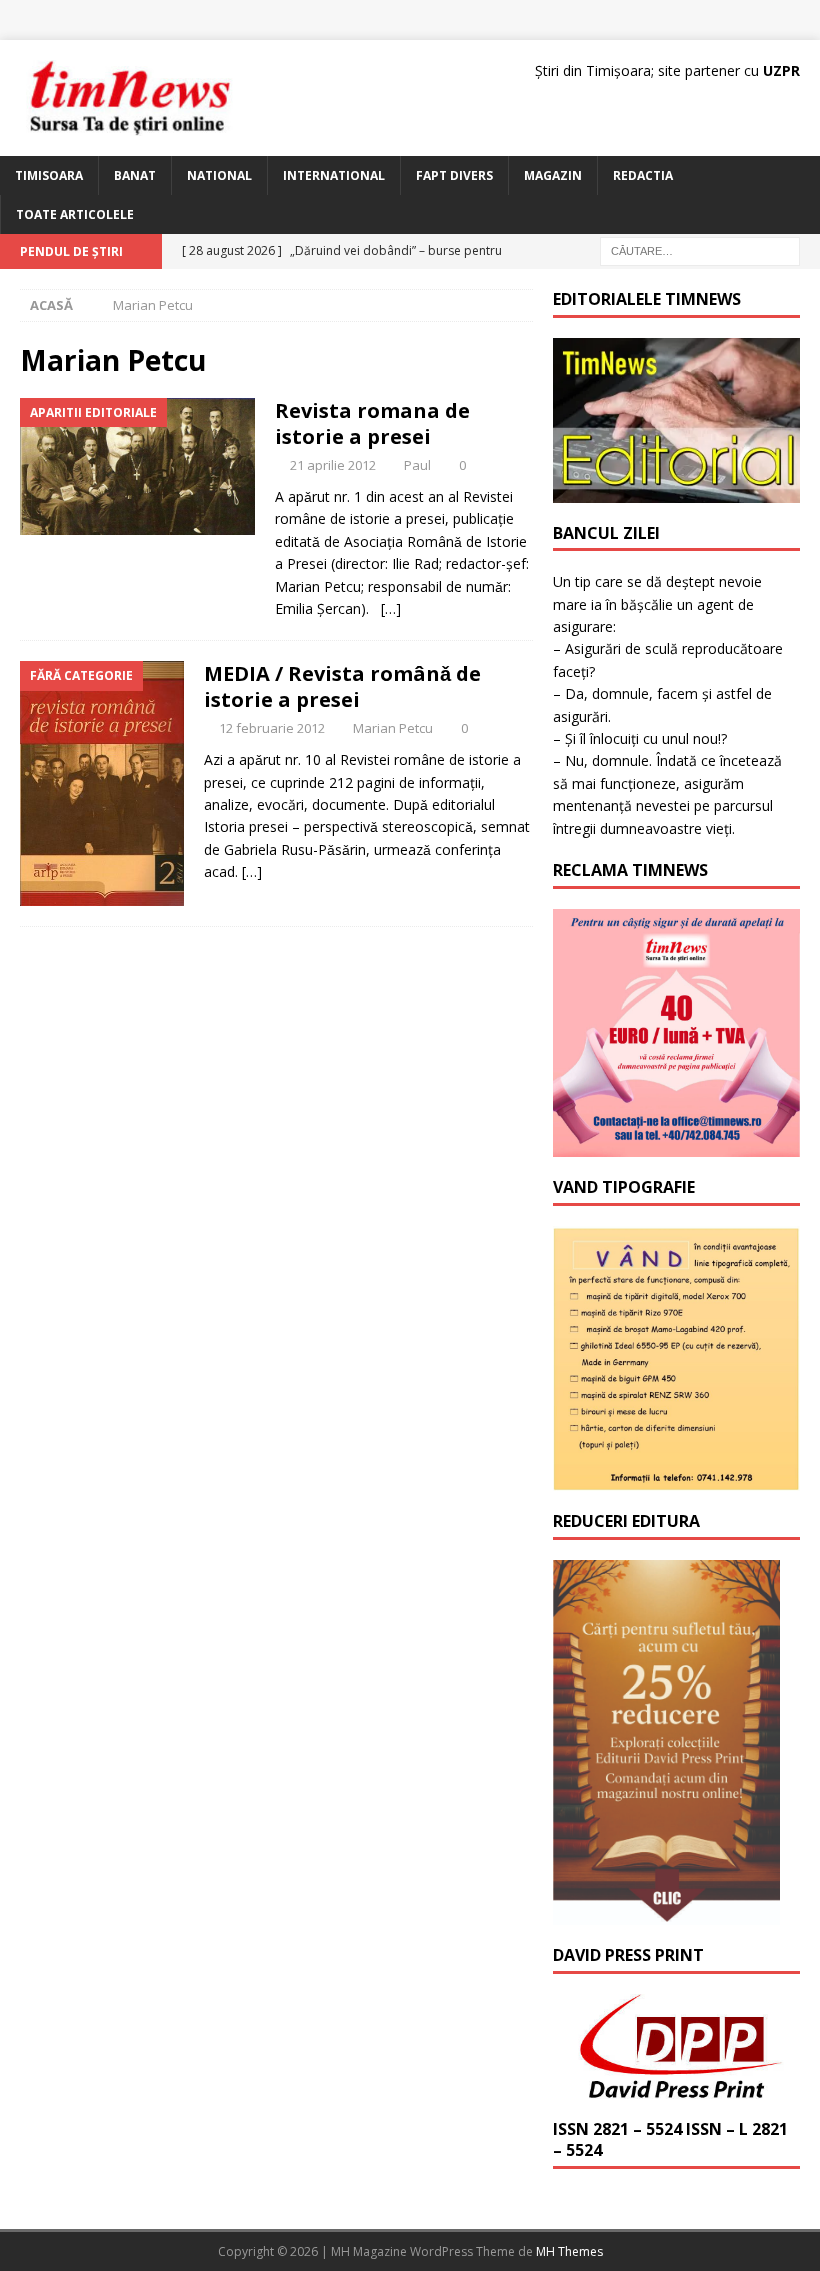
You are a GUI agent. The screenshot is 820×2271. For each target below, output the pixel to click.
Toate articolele (75, 214)
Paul (417, 465)
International (334, 175)
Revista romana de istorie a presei (372, 423)
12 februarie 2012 (272, 728)
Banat (135, 175)
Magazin (553, 175)
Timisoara (49, 175)
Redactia (643, 175)
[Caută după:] (700, 249)
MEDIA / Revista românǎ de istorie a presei (342, 686)
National (219, 175)
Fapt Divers (454, 175)
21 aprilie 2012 (333, 465)
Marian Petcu (393, 728)
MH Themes (569, 2251)
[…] (391, 608)
